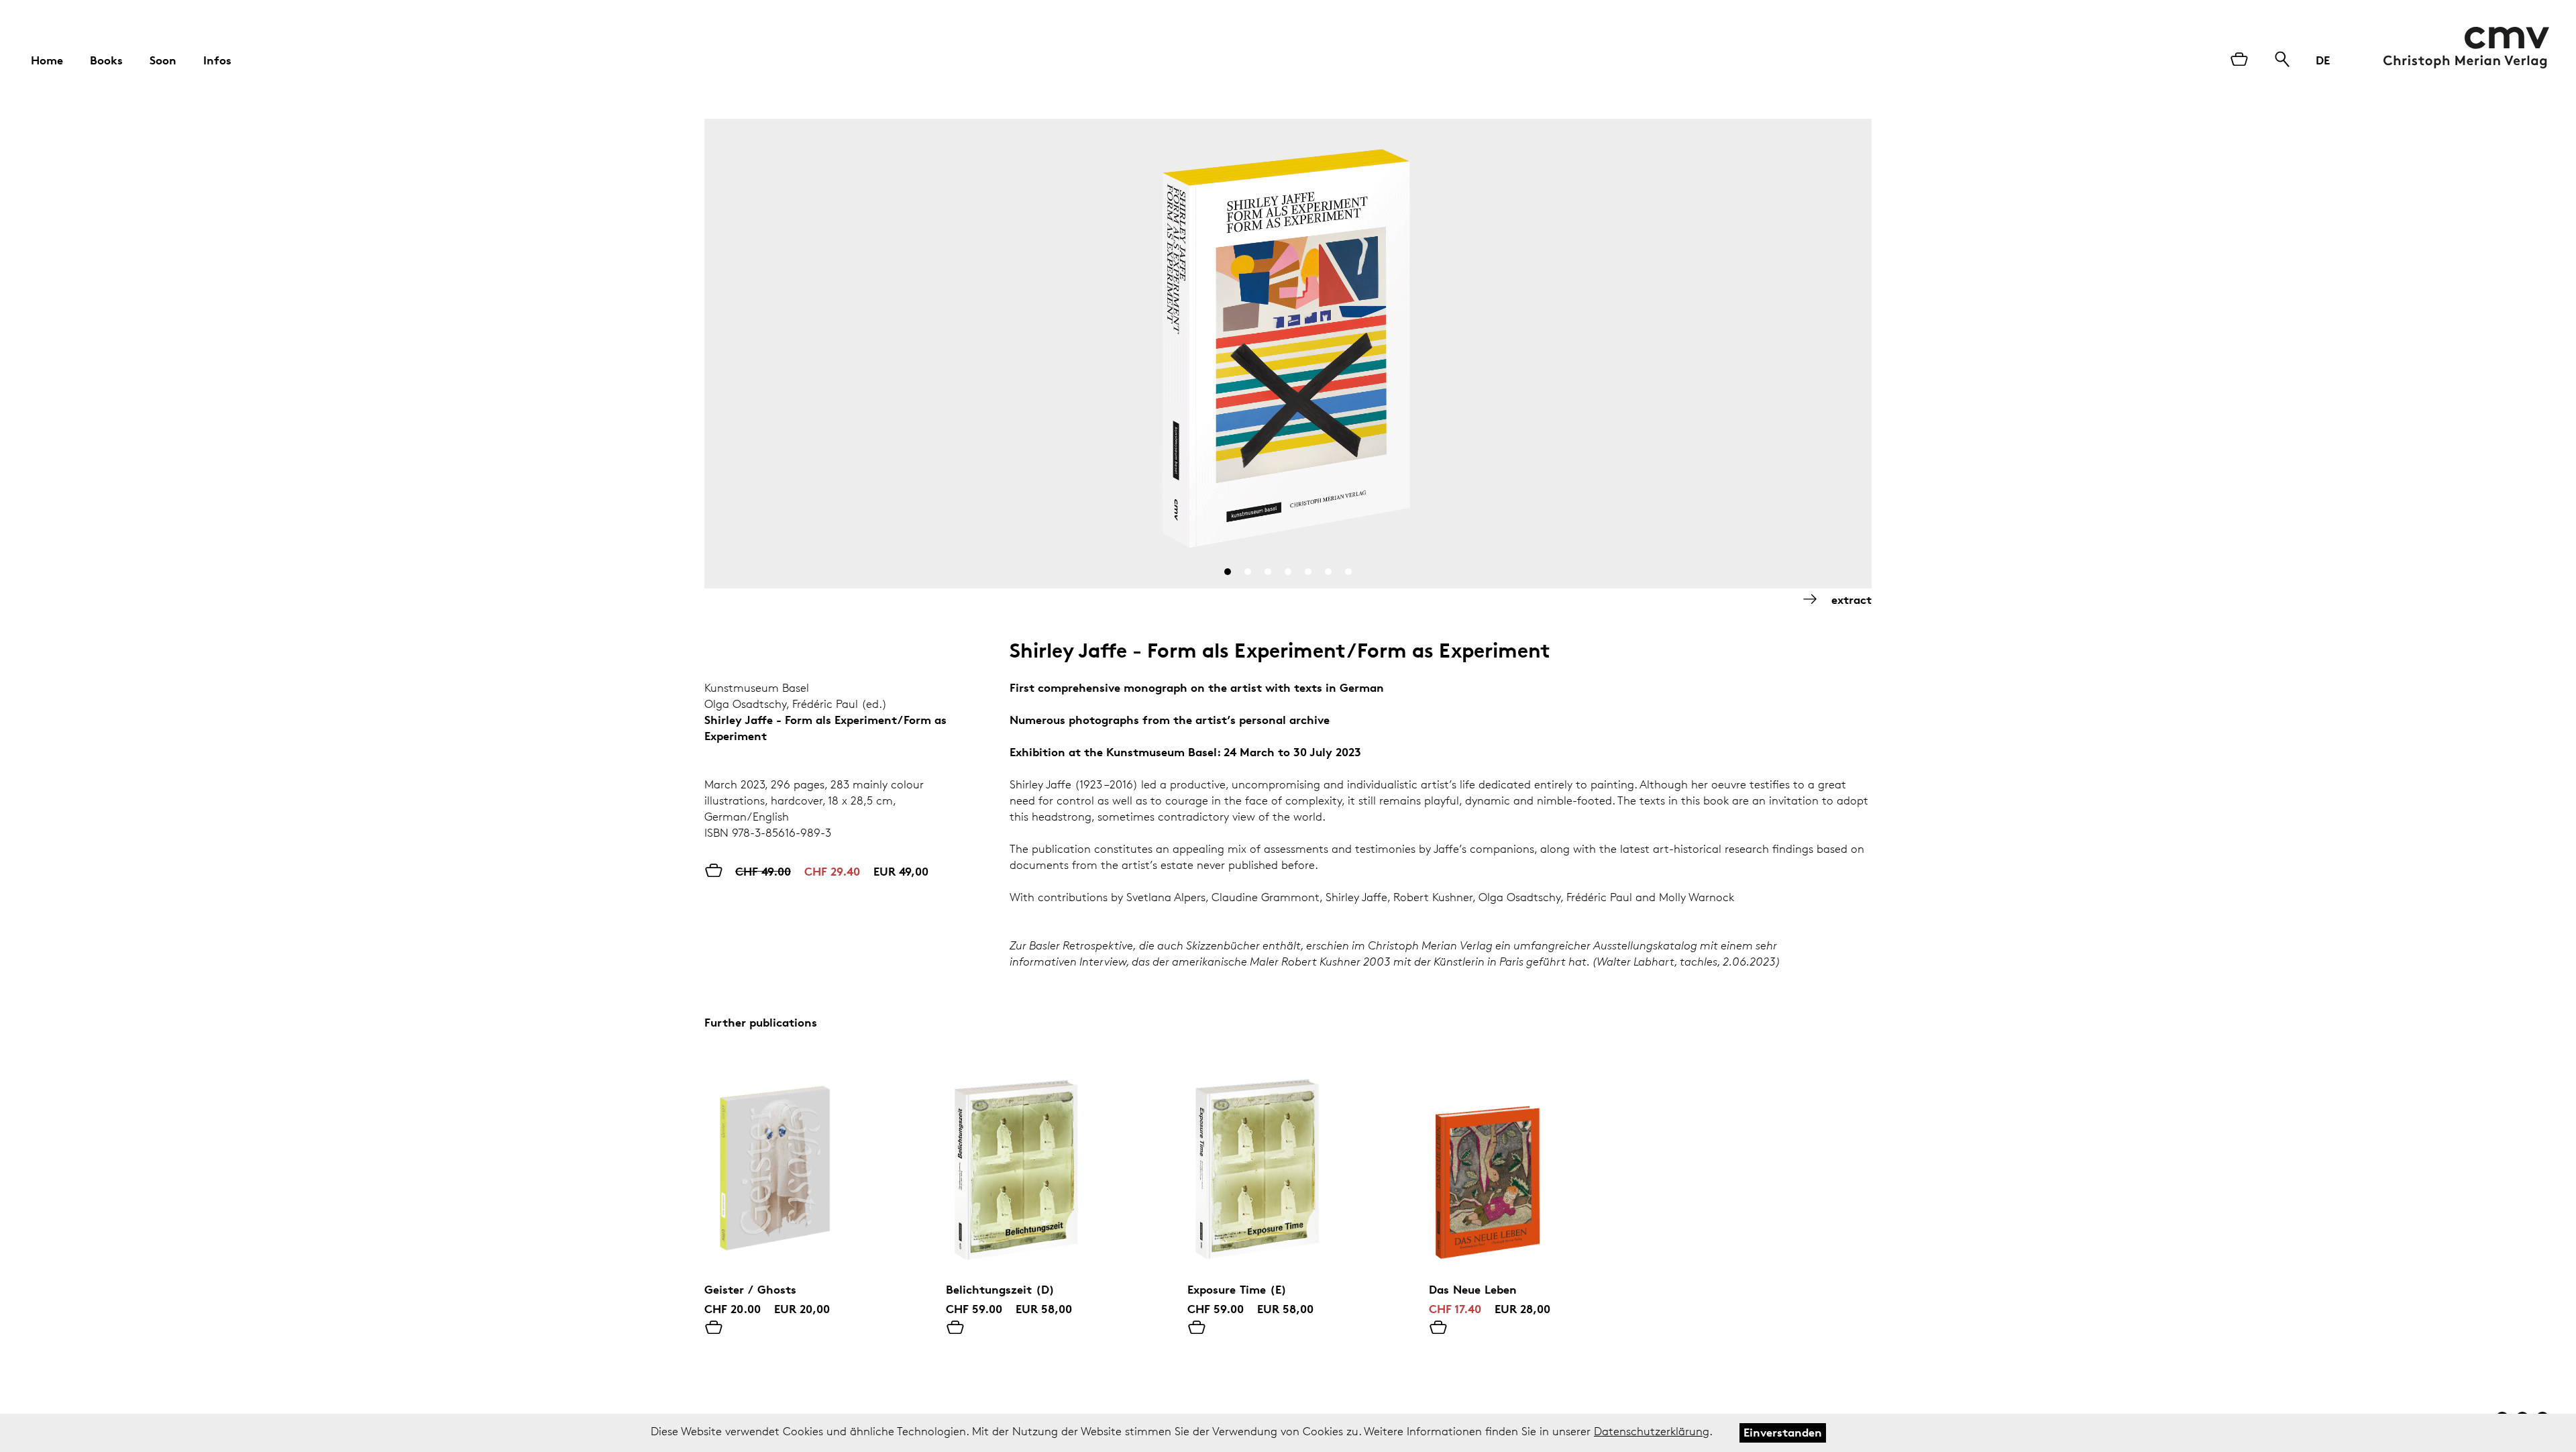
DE (2323, 60)
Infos (217, 60)
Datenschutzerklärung (1652, 1431)
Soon (163, 60)
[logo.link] (2466, 48)
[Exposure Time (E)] (1288, 1166)
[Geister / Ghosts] (805, 1166)
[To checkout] (2239, 60)
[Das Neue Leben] (1529, 1166)
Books (106, 60)
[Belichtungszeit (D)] (1046, 1166)
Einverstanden (1783, 1432)
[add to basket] (714, 1329)
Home (47, 60)
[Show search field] (2282, 60)
